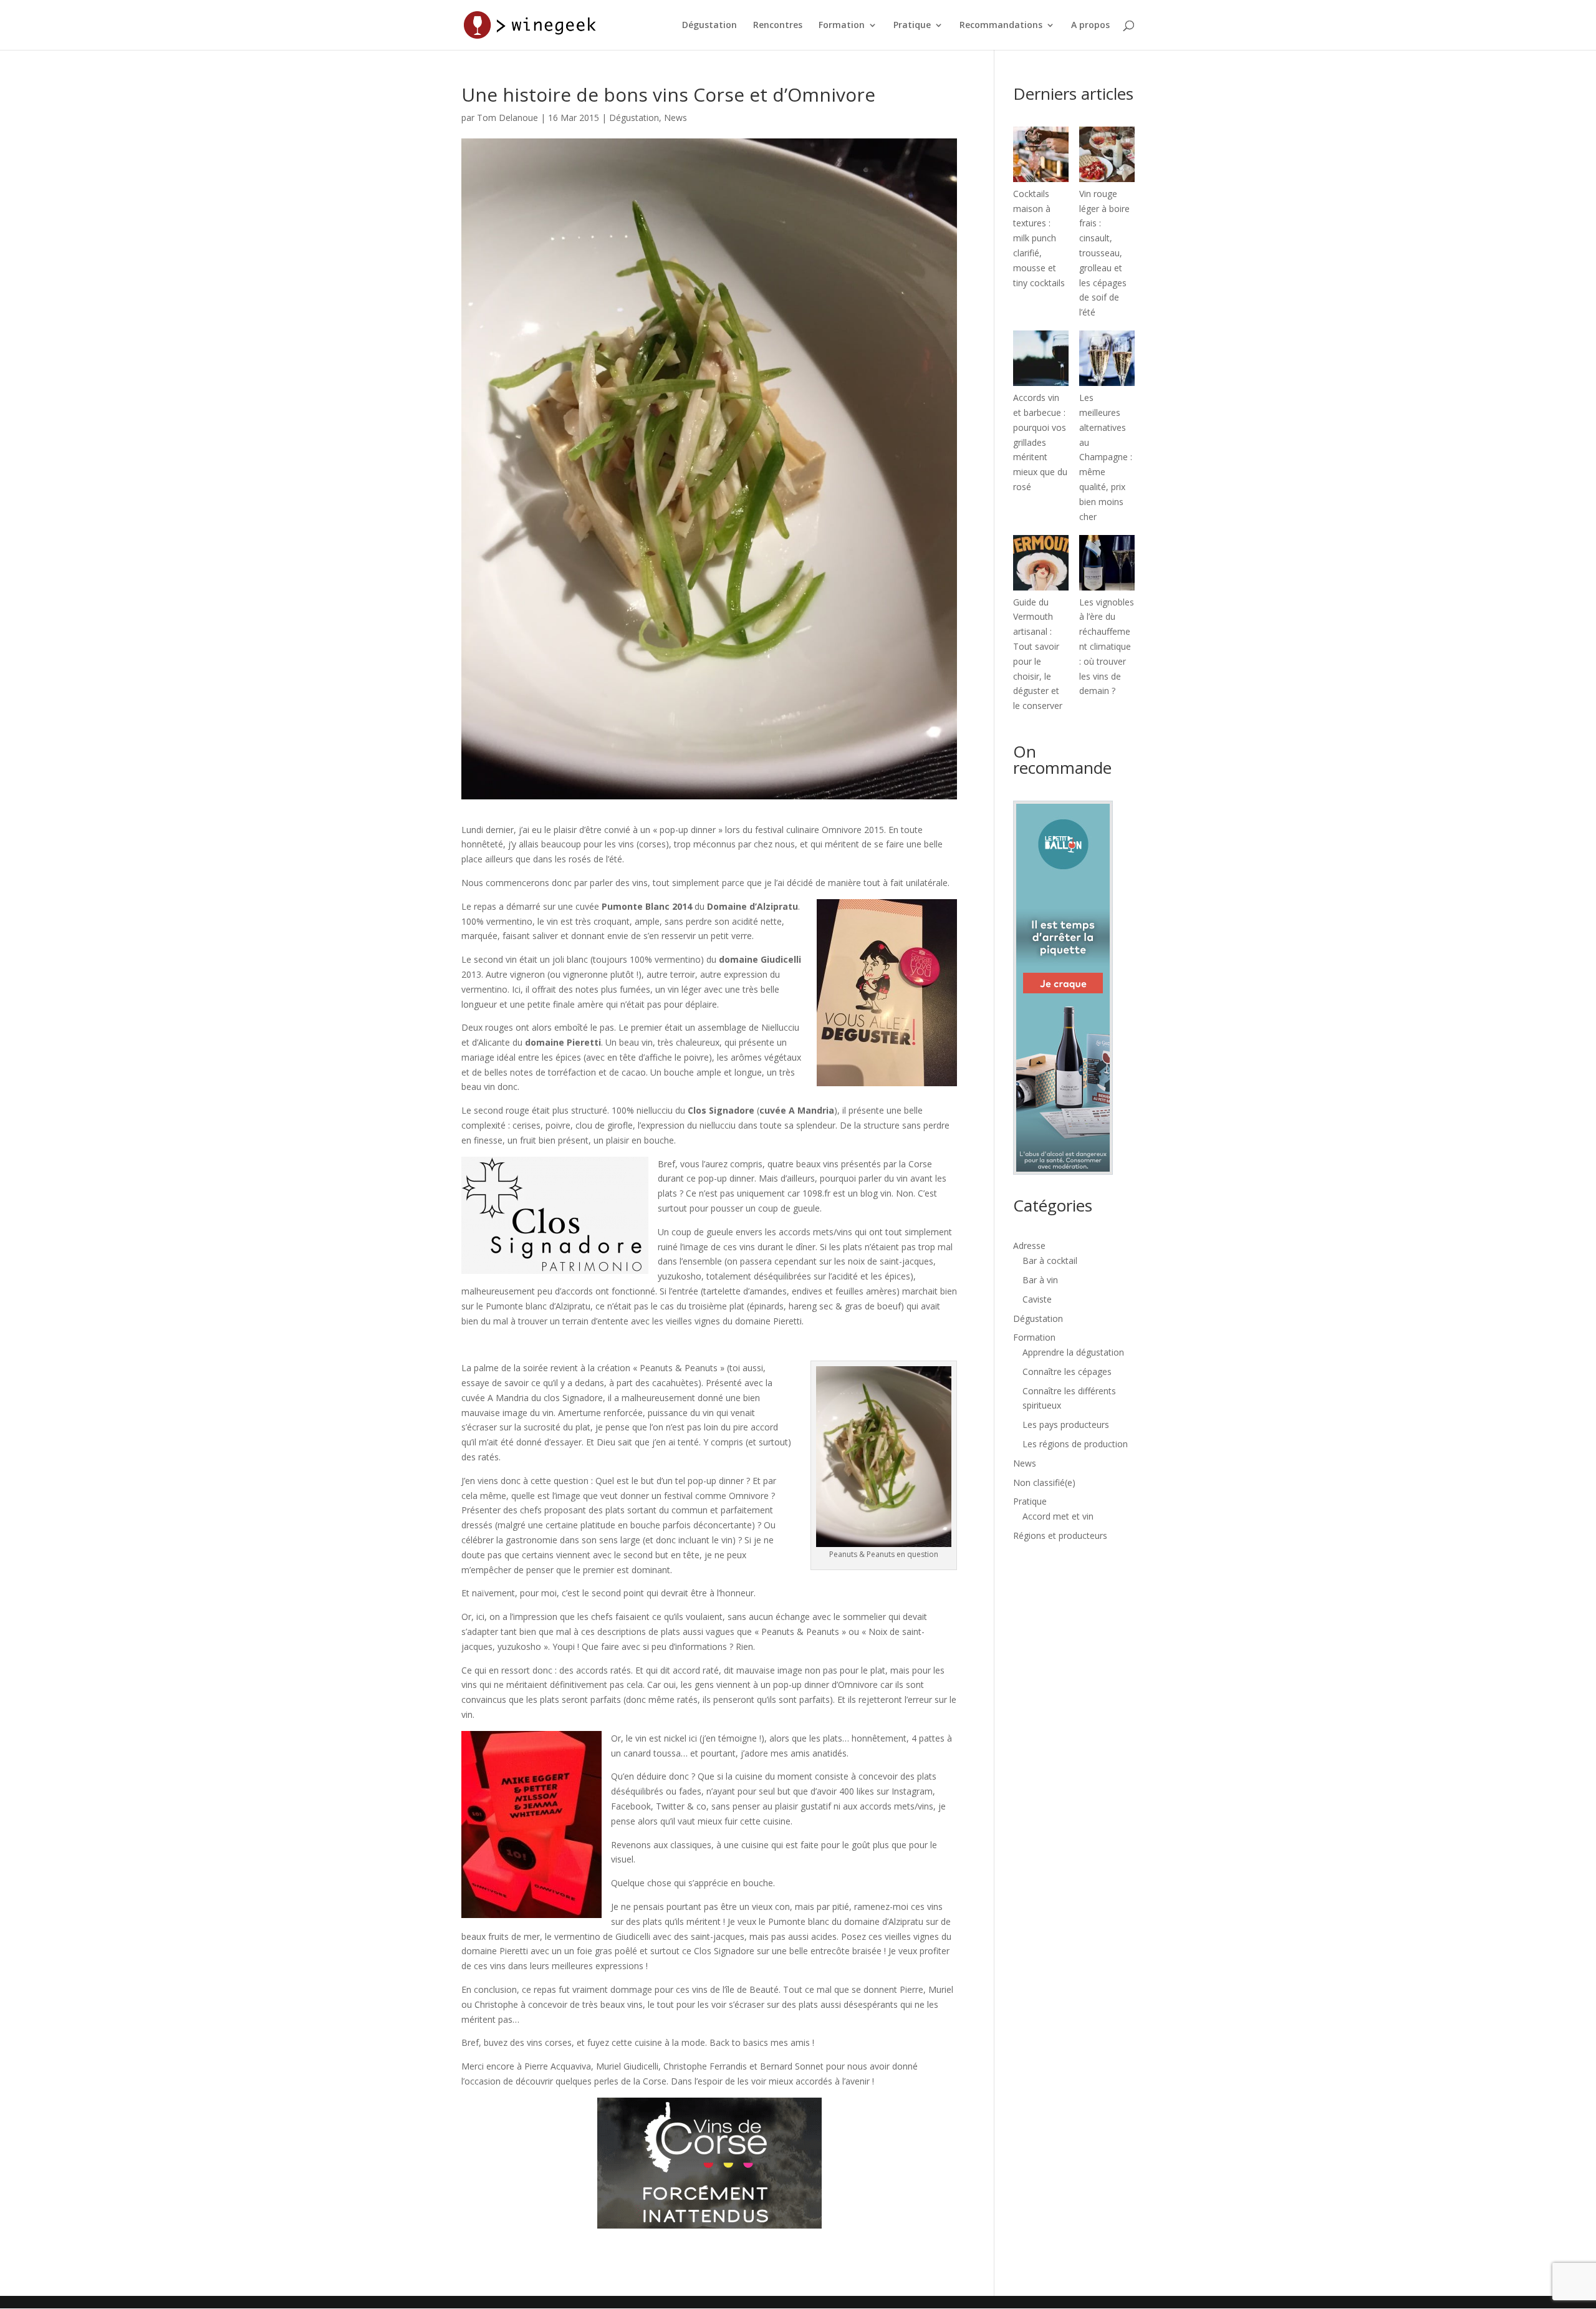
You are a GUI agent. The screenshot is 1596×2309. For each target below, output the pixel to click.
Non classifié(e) (1044, 1482)
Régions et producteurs (1060, 1535)
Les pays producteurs (1066, 1424)
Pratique (912, 26)
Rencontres (778, 26)
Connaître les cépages (1067, 1371)
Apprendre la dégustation (1073, 1352)
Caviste (1037, 1299)
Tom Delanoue (507, 118)
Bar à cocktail (1050, 1261)
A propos (1090, 26)
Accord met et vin (1058, 1516)
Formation (842, 26)
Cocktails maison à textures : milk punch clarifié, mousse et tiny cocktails (1039, 238)
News (675, 118)
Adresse (1029, 1246)
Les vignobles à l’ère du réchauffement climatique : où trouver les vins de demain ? (1107, 647)
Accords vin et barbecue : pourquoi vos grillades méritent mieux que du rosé (1040, 442)
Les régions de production (1075, 1444)
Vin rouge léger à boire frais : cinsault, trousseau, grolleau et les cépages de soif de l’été (1104, 253)
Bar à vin (1040, 1280)
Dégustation (709, 26)
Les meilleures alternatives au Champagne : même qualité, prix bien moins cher (1106, 457)
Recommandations (1001, 26)
